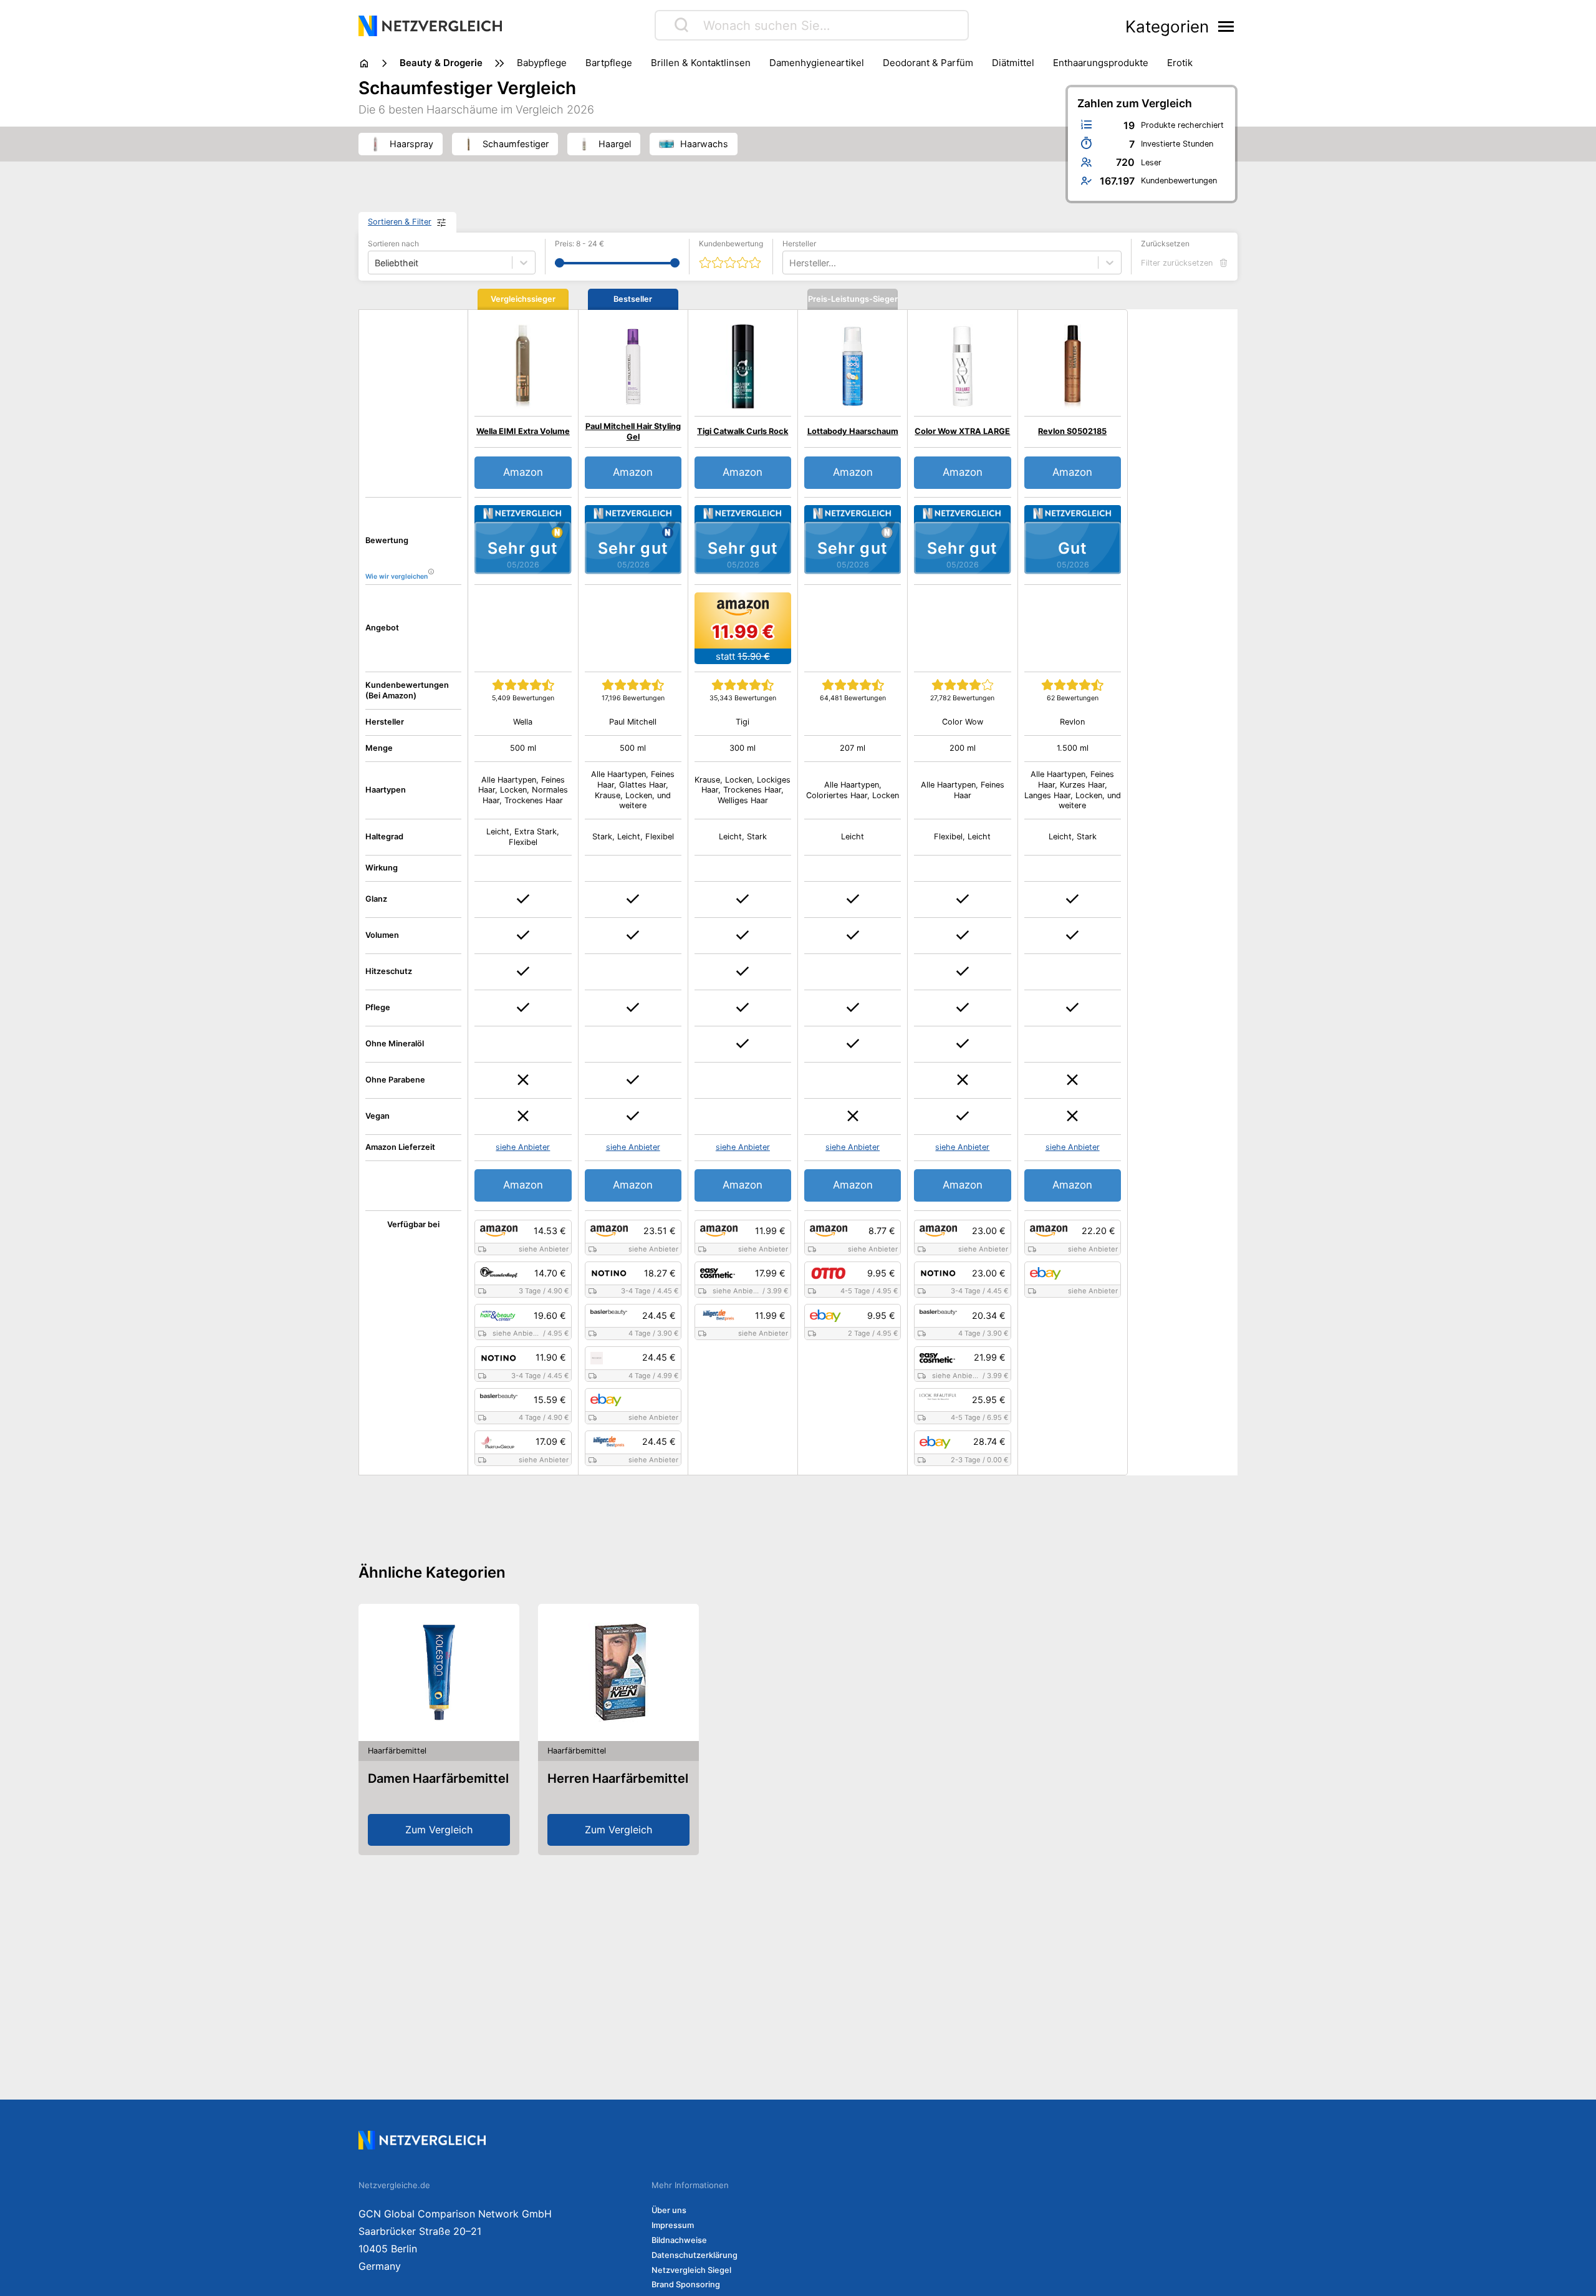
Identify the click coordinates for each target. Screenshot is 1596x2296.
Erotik (1180, 63)
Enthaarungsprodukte (1101, 63)
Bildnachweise (679, 2240)
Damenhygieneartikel (817, 63)
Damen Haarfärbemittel (438, 1778)
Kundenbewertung (731, 244)
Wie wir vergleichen (397, 576)
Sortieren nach (393, 244)
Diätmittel (1013, 63)
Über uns (669, 2210)
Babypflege (542, 63)
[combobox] (791, 263)
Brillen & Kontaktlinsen (701, 63)
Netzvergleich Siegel (691, 2270)
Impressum (673, 2225)
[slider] (560, 263)
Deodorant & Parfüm (928, 63)
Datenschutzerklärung (695, 2255)
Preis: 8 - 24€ (579, 244)
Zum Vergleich (439, 1830)
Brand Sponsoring (686, 2284)
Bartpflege (609, 63)
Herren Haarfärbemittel (618, 1778)
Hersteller (799, 244)
